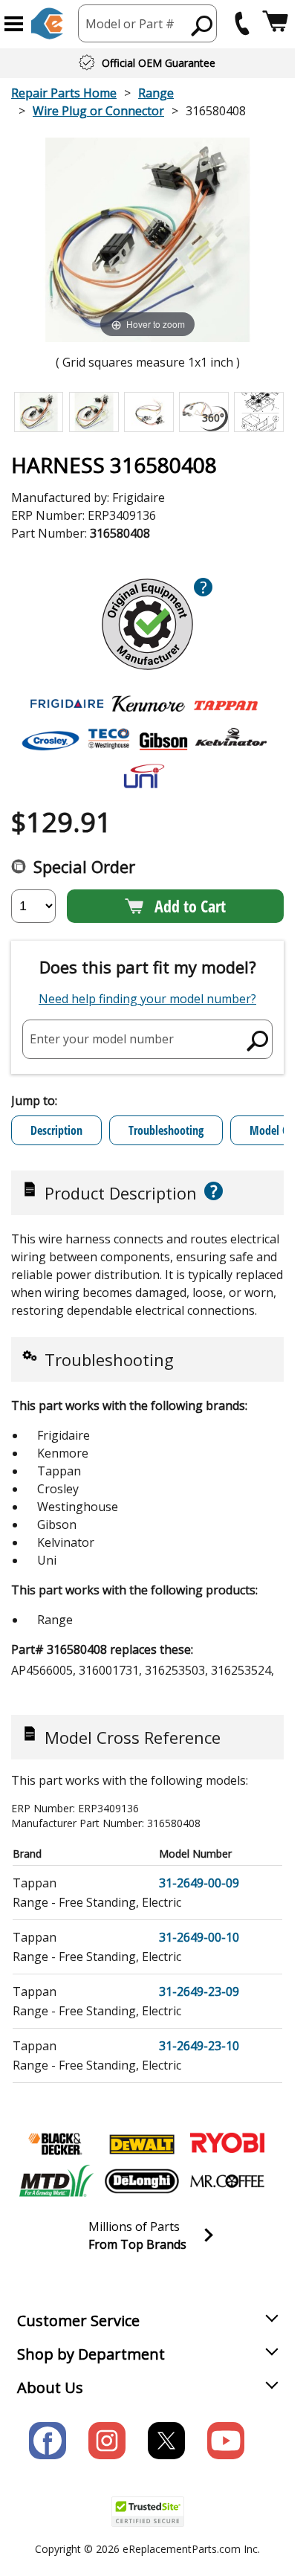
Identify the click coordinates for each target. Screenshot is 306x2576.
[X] (166, 2441)
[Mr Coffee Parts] (227, 2181)
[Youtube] (226, 2441)
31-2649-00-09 (199, 1883)
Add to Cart (190, 906)
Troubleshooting (166, 1130)
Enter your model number (102, 1039)
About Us (50, 2387)
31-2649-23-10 (199, 2046)
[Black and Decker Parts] (56, 2144)
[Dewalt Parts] (142, 2144)
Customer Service (78, 2321)
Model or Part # (130, 24)
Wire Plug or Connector (98, 111)
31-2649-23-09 (199, 1991)
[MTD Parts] (56, 2181)
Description (56, 1130)
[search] (202, 25)
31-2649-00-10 (199, 1937)
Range (156, 93)
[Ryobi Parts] (227, 2144)
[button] (14, 24)
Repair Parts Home (64, 93)
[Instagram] (107, 2441)
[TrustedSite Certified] (148, 2512)
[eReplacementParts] (47, 23)
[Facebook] (48, 2441)
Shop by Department (91, 2354)
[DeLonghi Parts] (142, 2181)
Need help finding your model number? (147, 999)
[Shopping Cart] (275, 23)
